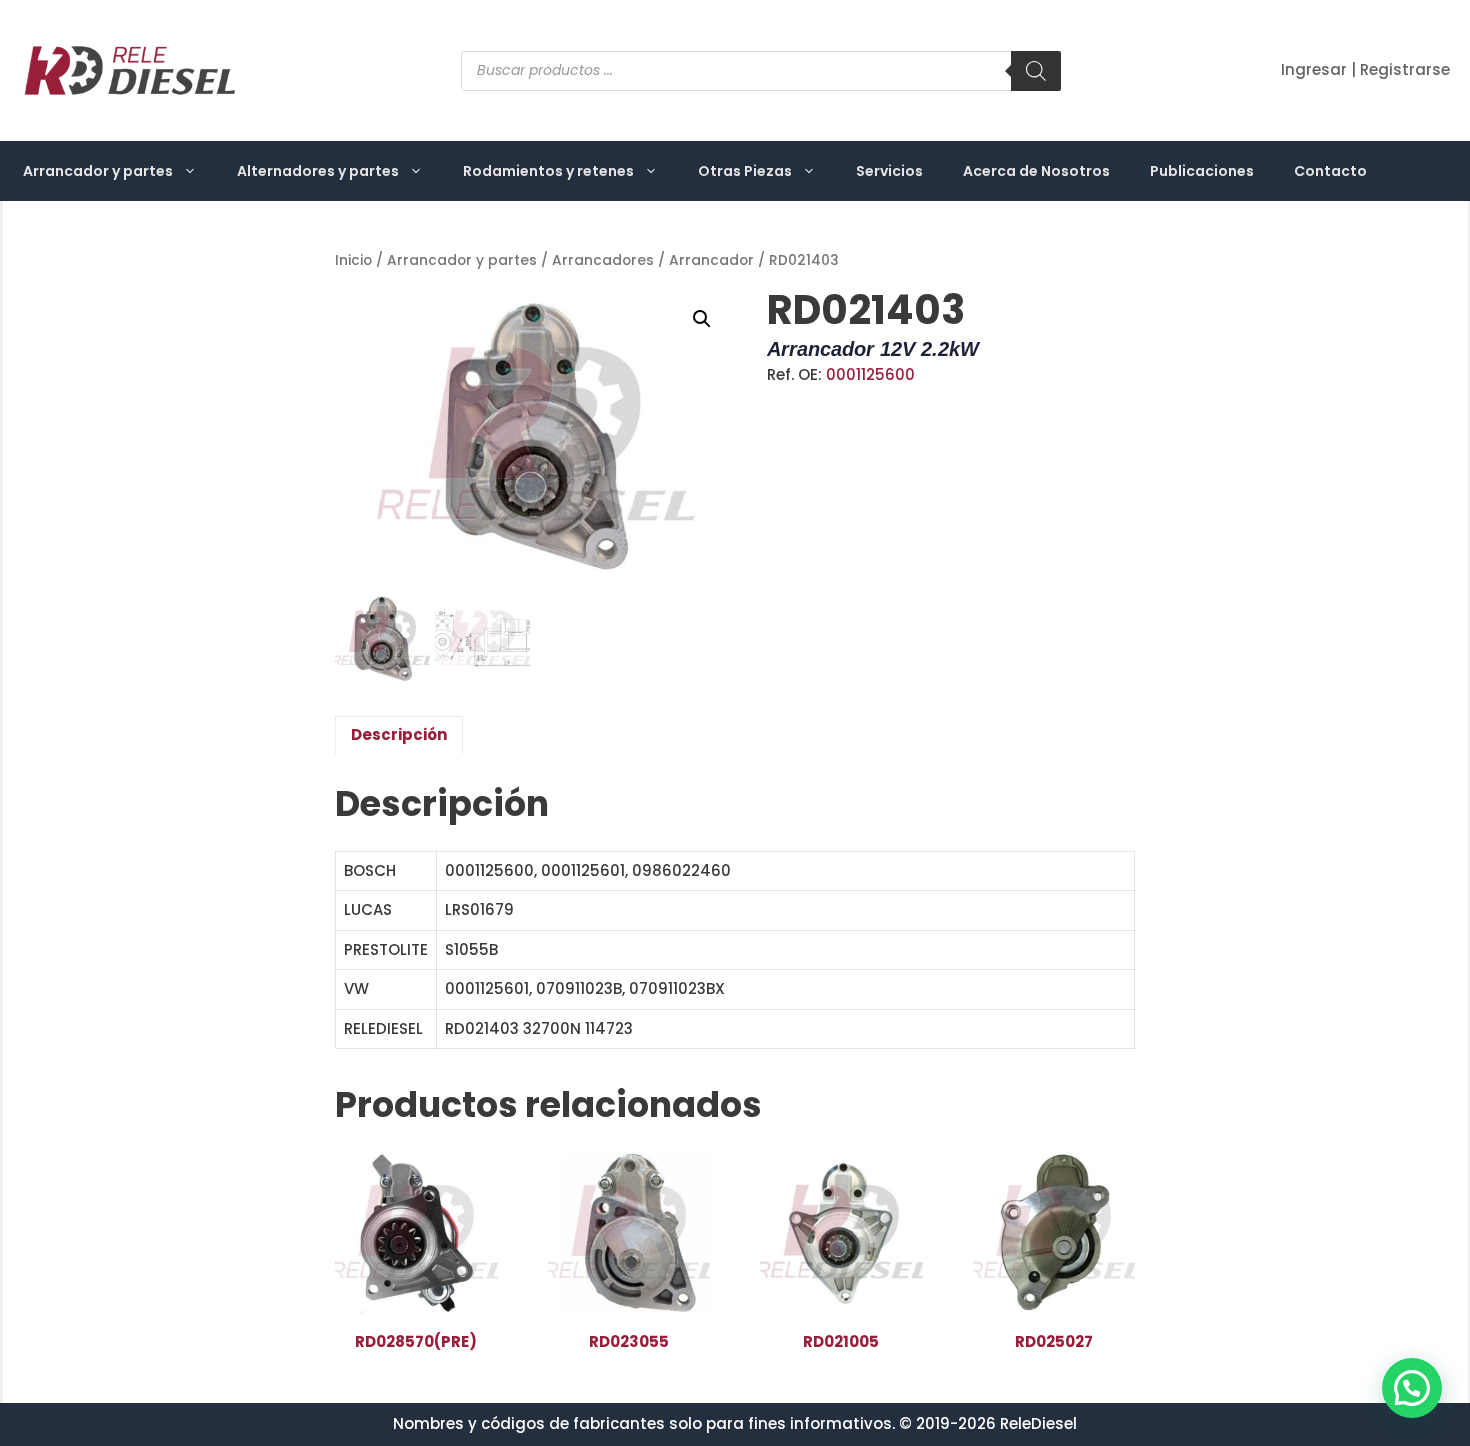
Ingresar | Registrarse (1365, 69)
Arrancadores (603, 260)
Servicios (889, 171)
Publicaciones (1202, 171)
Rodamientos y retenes (548, 171)
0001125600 (870, 374)
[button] (702, 319)
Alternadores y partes (318, 171)
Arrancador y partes (98, 171)
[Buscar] (1036, 71)
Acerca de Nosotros (1036, 171)
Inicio (353, 260)
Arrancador (711, 260)
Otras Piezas (745, 171)
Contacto (1330, 171)
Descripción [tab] (399, 734)
